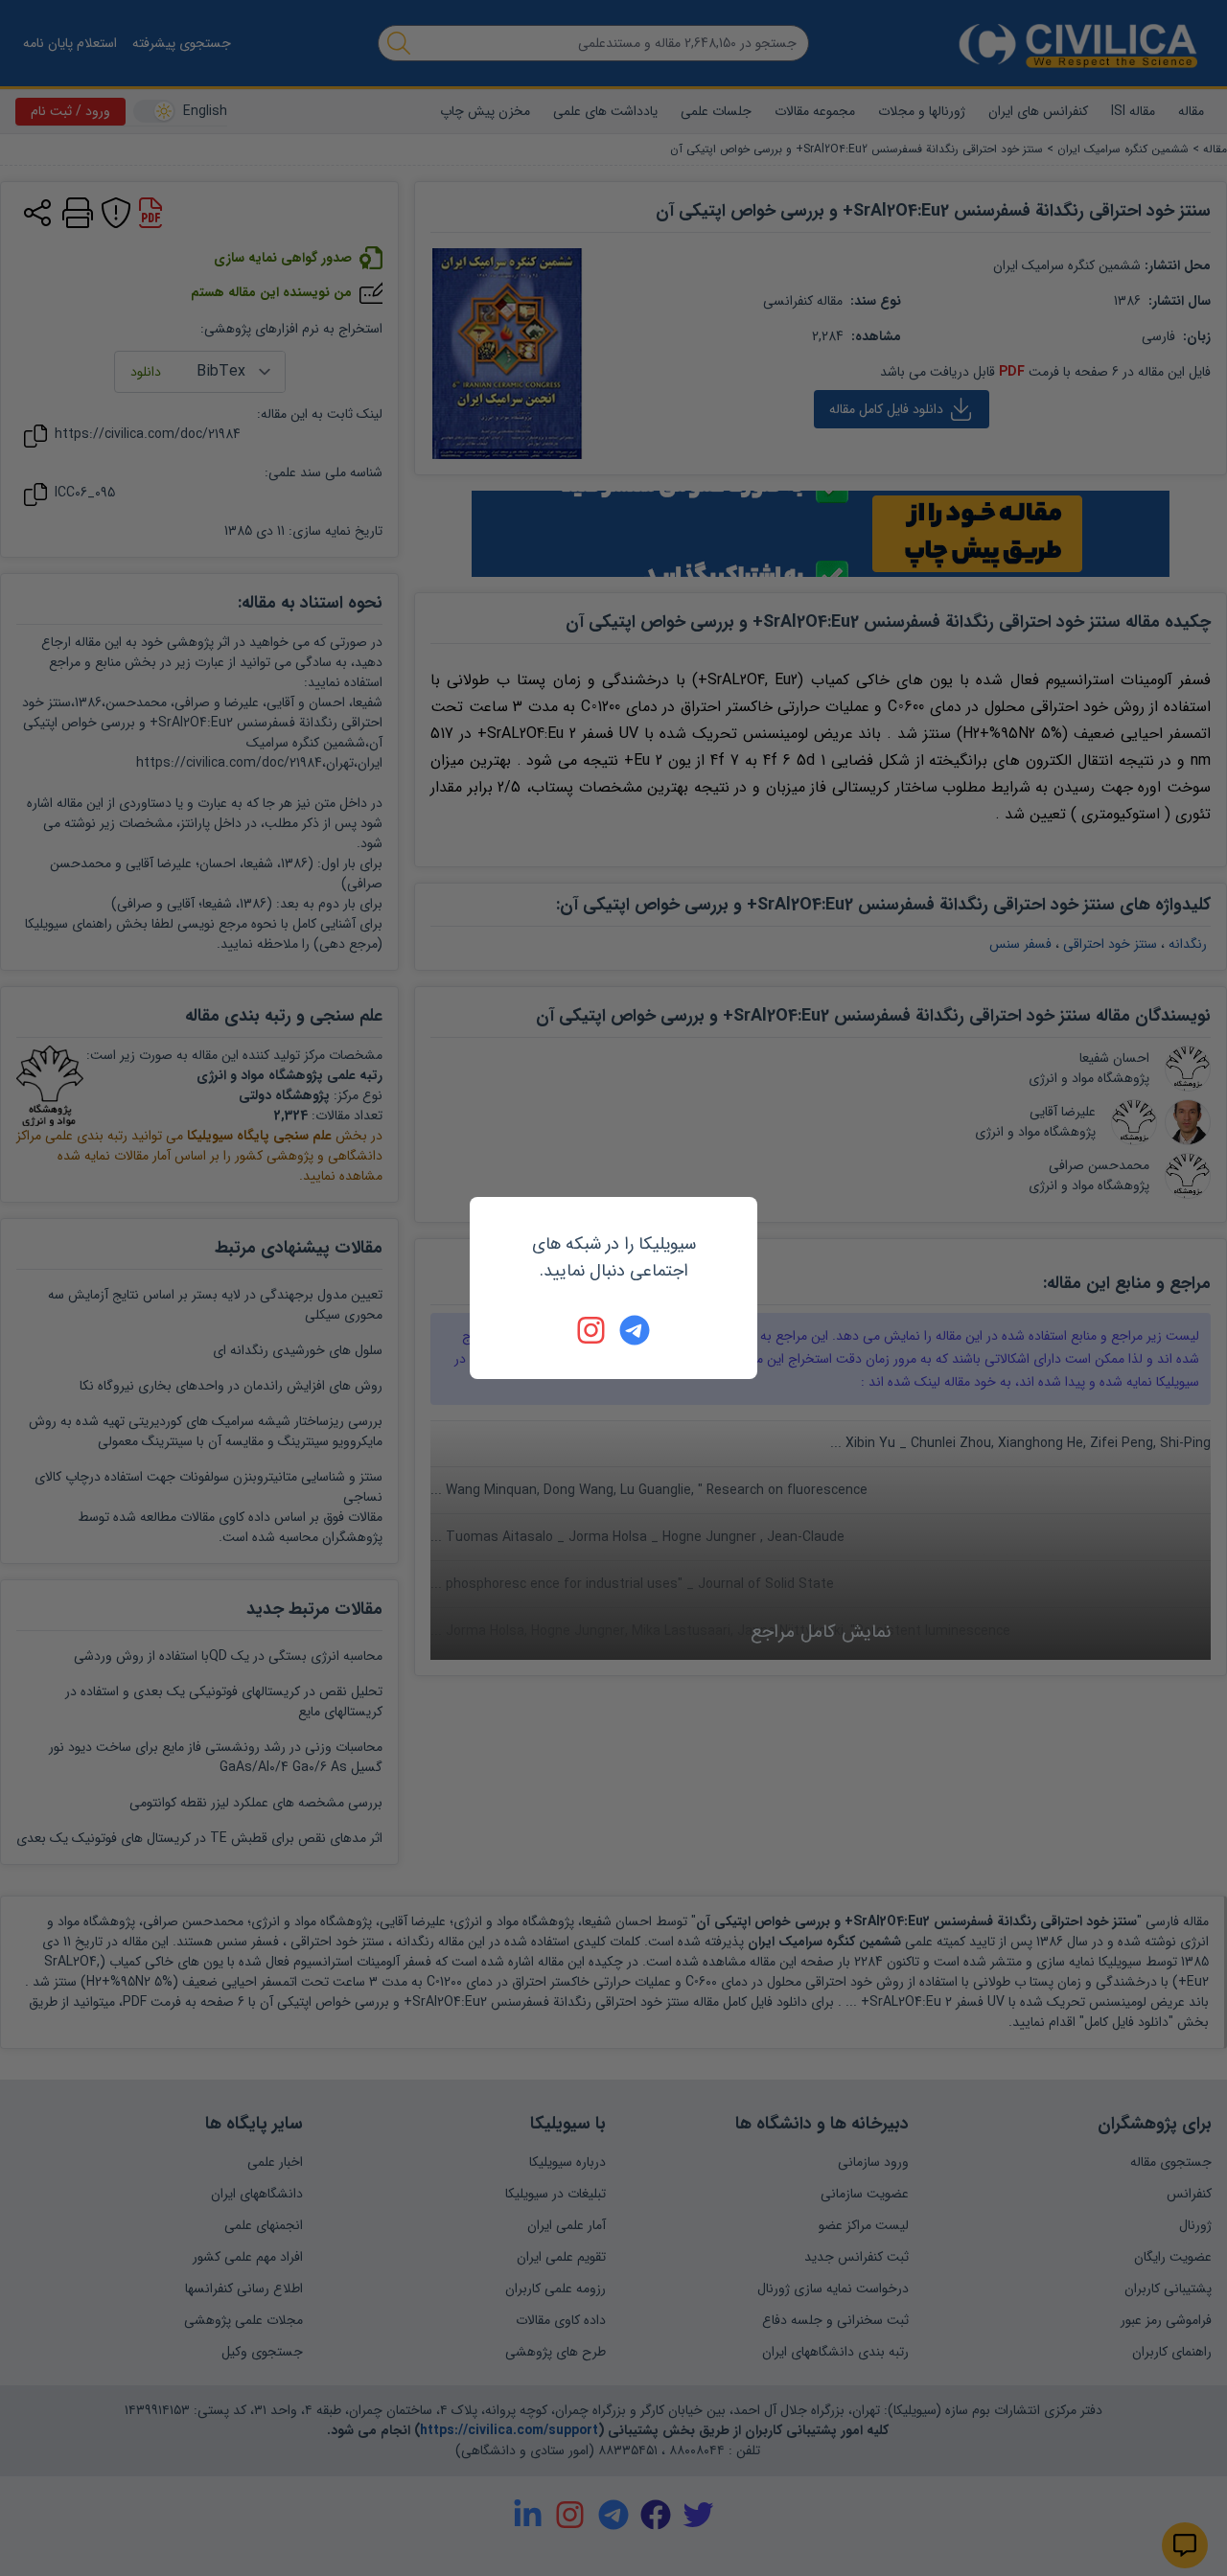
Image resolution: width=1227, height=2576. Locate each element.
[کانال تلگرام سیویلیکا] (635, 1330)
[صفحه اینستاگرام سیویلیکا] (592, 1330)
